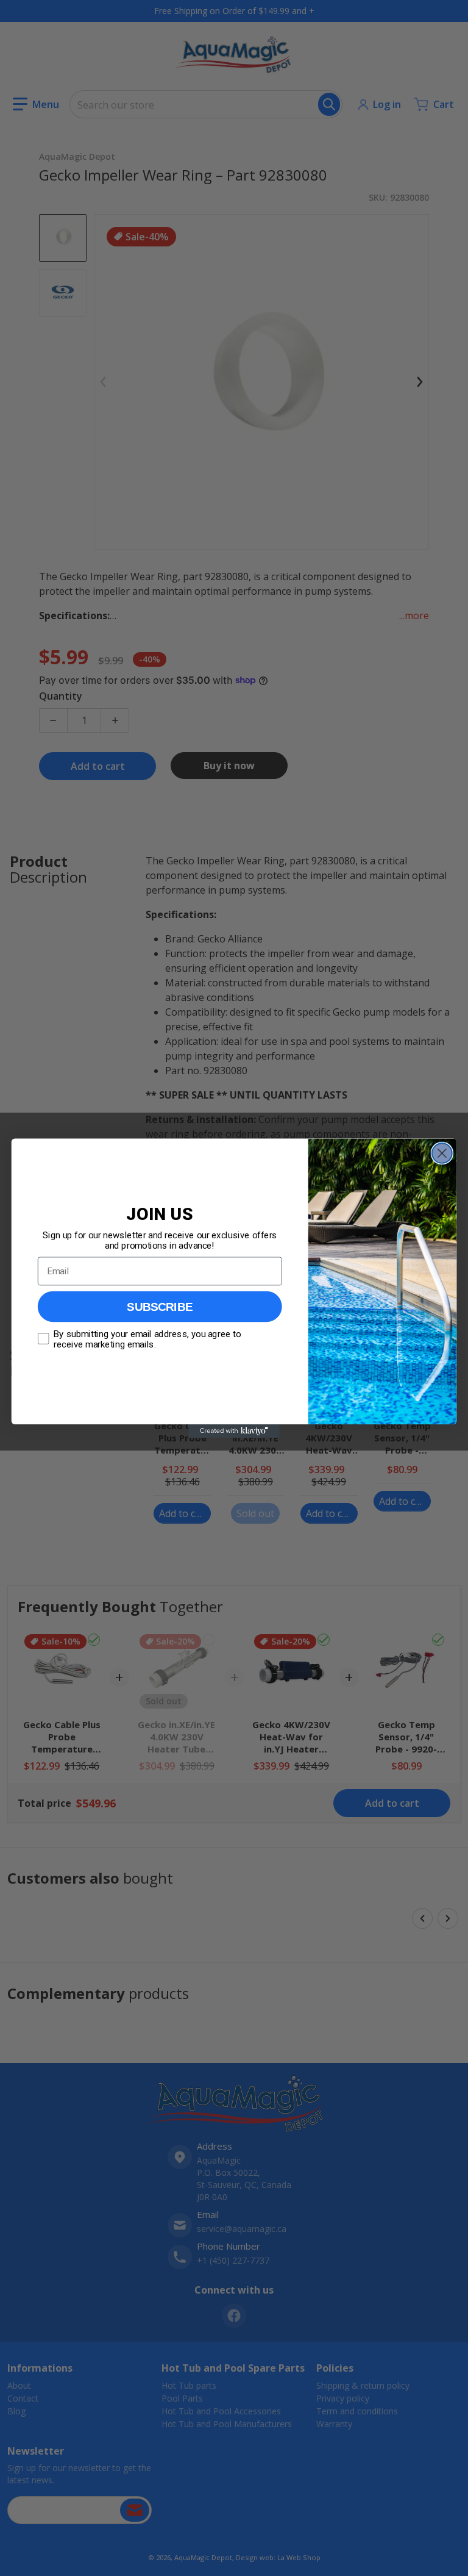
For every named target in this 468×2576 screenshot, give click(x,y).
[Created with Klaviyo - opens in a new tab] (234, 1430)
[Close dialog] (442, 1153)
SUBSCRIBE (160, 1306)
